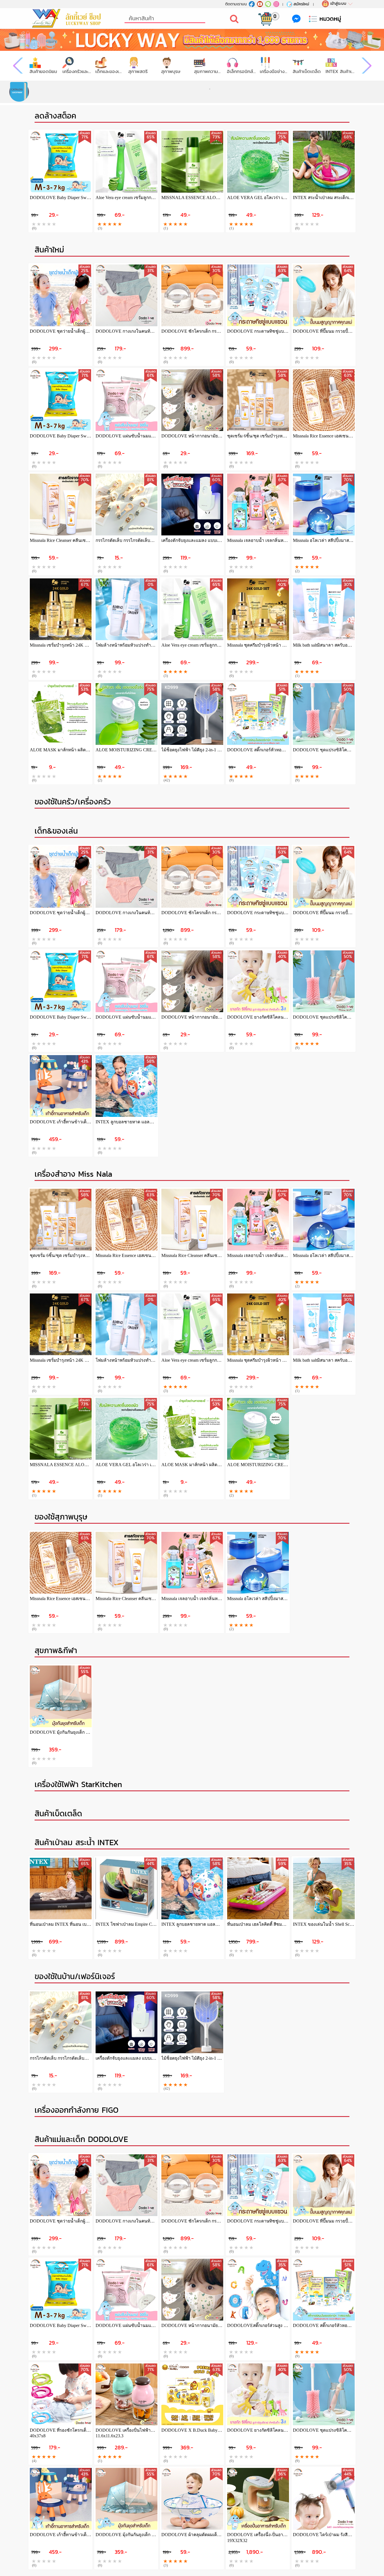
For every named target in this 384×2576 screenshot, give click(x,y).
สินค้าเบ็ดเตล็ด (340, 71)
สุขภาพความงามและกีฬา (241, 71)
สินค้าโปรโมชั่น (43, 71)
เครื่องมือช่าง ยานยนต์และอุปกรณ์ (307, 71)
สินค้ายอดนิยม (76, 71)
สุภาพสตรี (171, 71)
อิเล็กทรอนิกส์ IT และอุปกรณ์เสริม (274, 71)
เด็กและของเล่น (143, 71)
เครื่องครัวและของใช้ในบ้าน (110, 71)
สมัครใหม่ (301, 4)
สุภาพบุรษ (204, 71)
